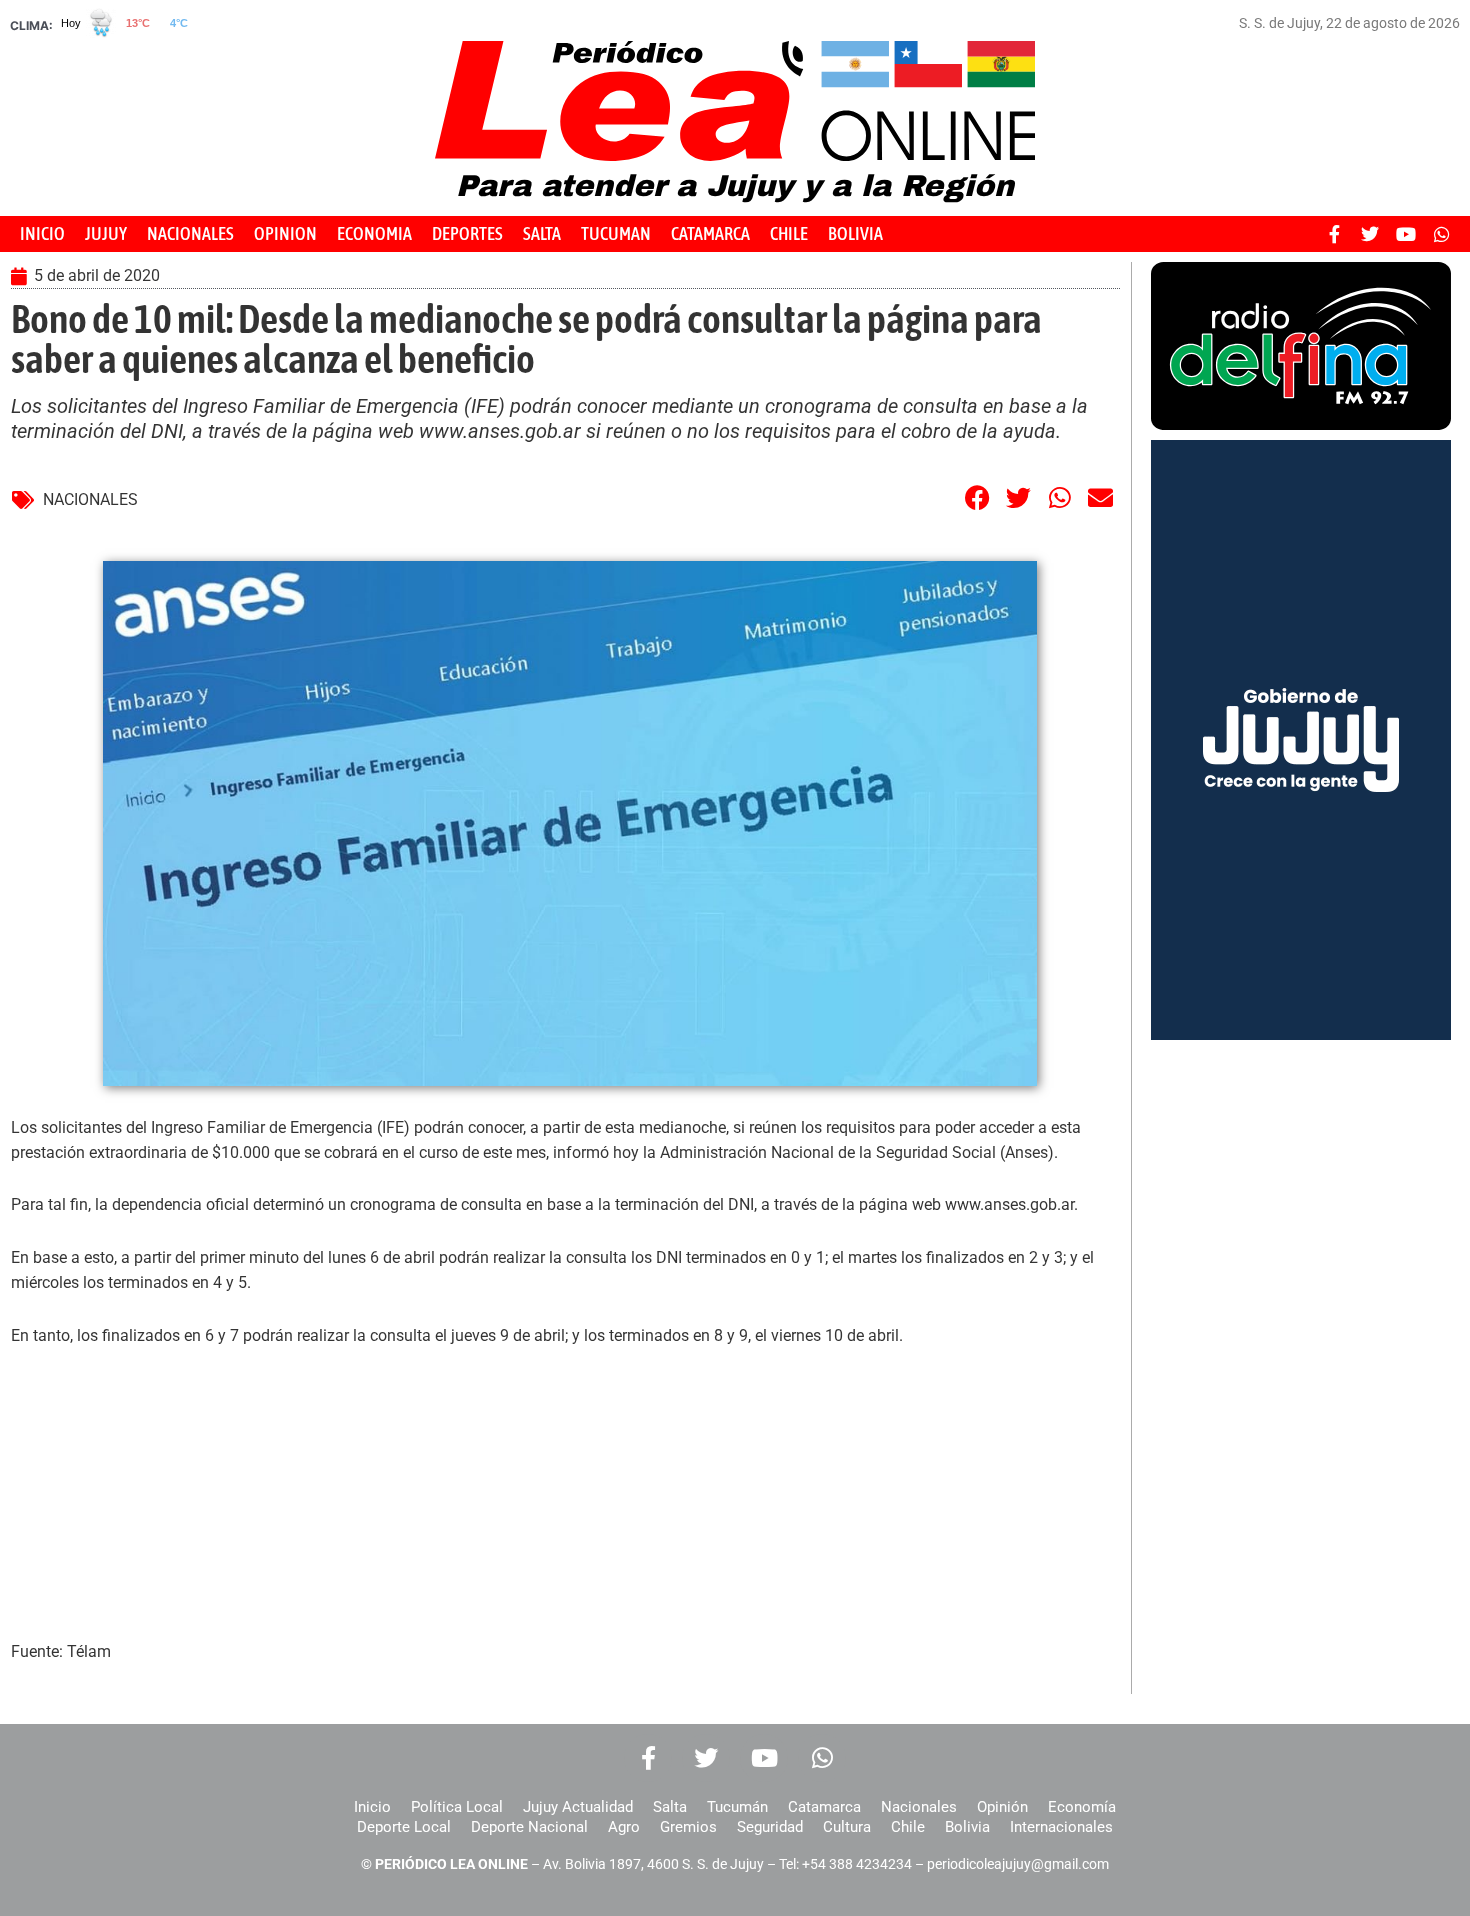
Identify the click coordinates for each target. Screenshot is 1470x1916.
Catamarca (824, 1807)
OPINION (285, 233)
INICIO (42, 233)
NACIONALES (190, 233)
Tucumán (737, 1807)
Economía (1082, 1807)
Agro (624, 1827)
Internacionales (1061, 1827)
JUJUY (106, 233)
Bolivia (967, 1827)
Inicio (372, 1807)
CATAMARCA (710, 233)
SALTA (542, 233)
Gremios (688, 1827)
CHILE (789, 233)
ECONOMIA (374, 233)
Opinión (1002, 1807)
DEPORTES (467, 233)
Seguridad (770, 1827)
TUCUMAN (616, 233)
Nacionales (919, 1807)
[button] (978, 498)
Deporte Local (404, 1827)
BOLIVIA (855, 233)
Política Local (457, 1807)
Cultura (847, 1827)
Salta (670, 1807)
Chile (908, 1827)
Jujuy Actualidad (578, 1807)
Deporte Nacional (529, 1827)
